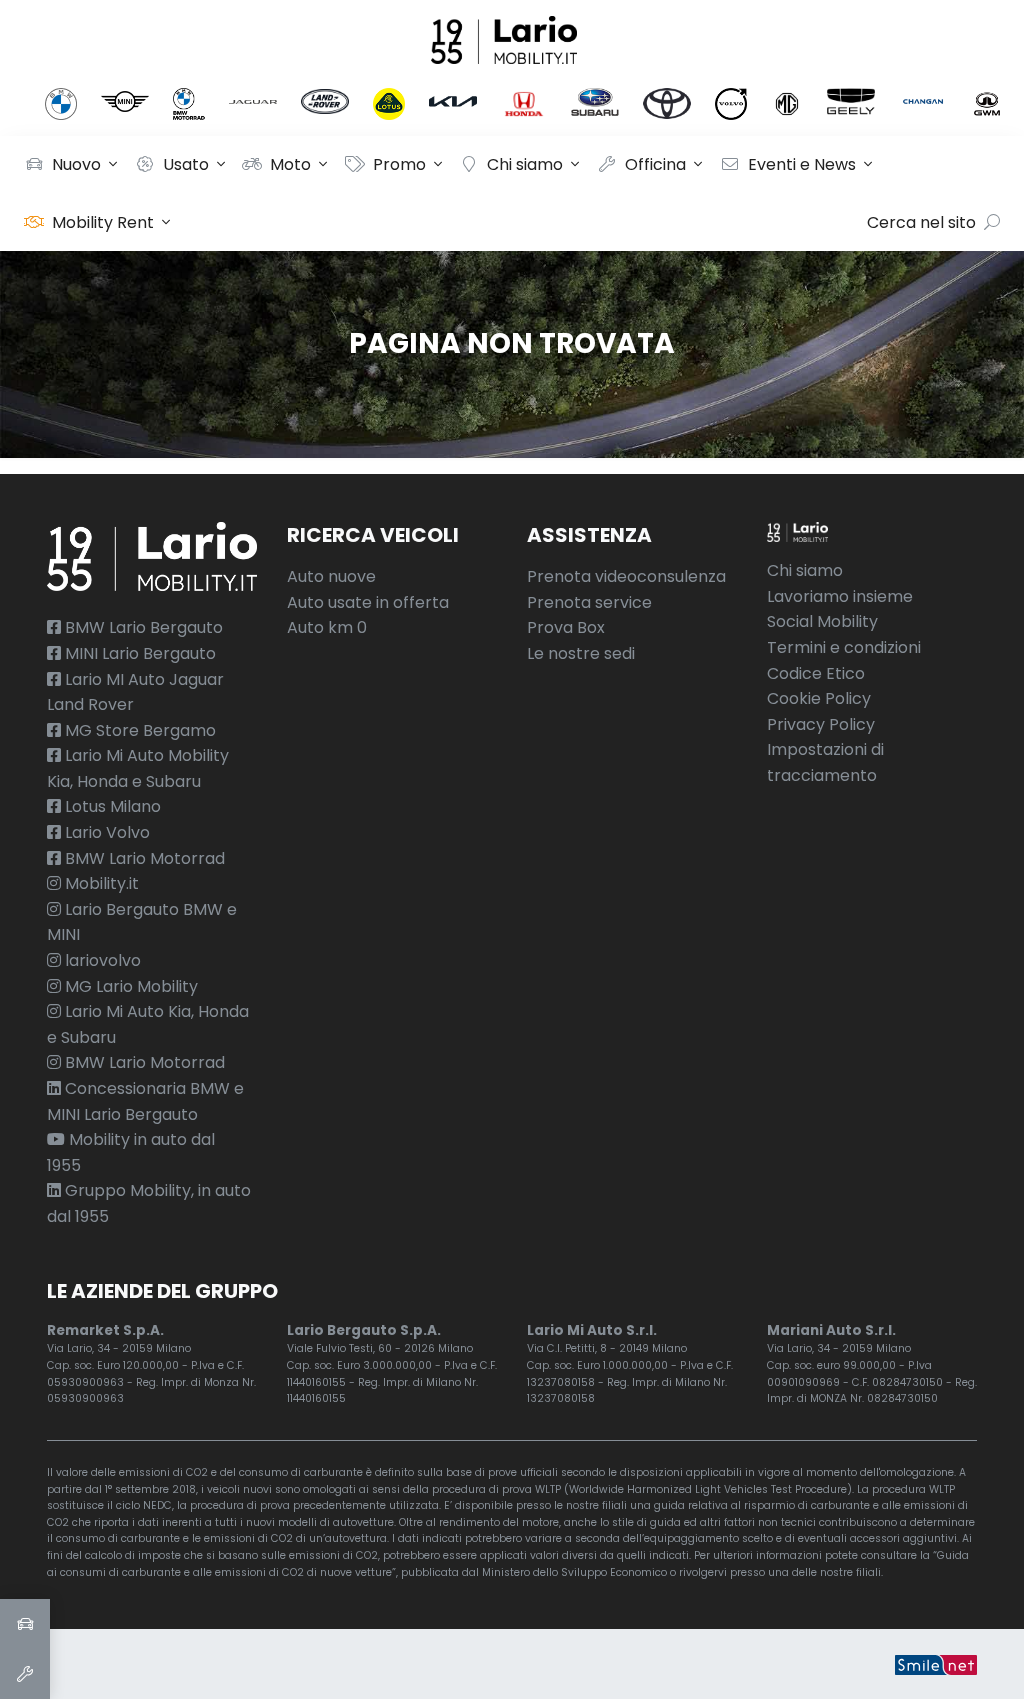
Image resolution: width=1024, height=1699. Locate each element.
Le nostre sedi (581, 653)
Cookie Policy (819, 698)
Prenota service (589, 602)
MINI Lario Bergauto (138, 653)
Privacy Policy (821, 724)
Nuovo (76, 164)
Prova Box (566, 627)
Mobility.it (100, 883)
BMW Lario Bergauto (142, 627)
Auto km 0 (327, 627)
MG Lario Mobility (129, 986)
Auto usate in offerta (368, 602)
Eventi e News (802, 164)
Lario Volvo (105, 832)
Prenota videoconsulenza (626, 576)
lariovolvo (101, 960)
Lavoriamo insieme (840, 596)
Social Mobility (822, 621)
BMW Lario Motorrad (143, 858)
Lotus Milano (111, 806)
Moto (290, 164)
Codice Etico (816, 673)
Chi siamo (525, 164)
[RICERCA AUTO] (25, 1624)
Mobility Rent (103, 222)
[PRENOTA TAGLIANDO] (25, 1674)
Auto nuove (331, 576)
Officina (655, 164)
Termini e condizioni (844, 647)
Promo (399, 164)
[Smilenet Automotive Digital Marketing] (936, 1663)
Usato (186, 164)
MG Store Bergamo (138, 730)
